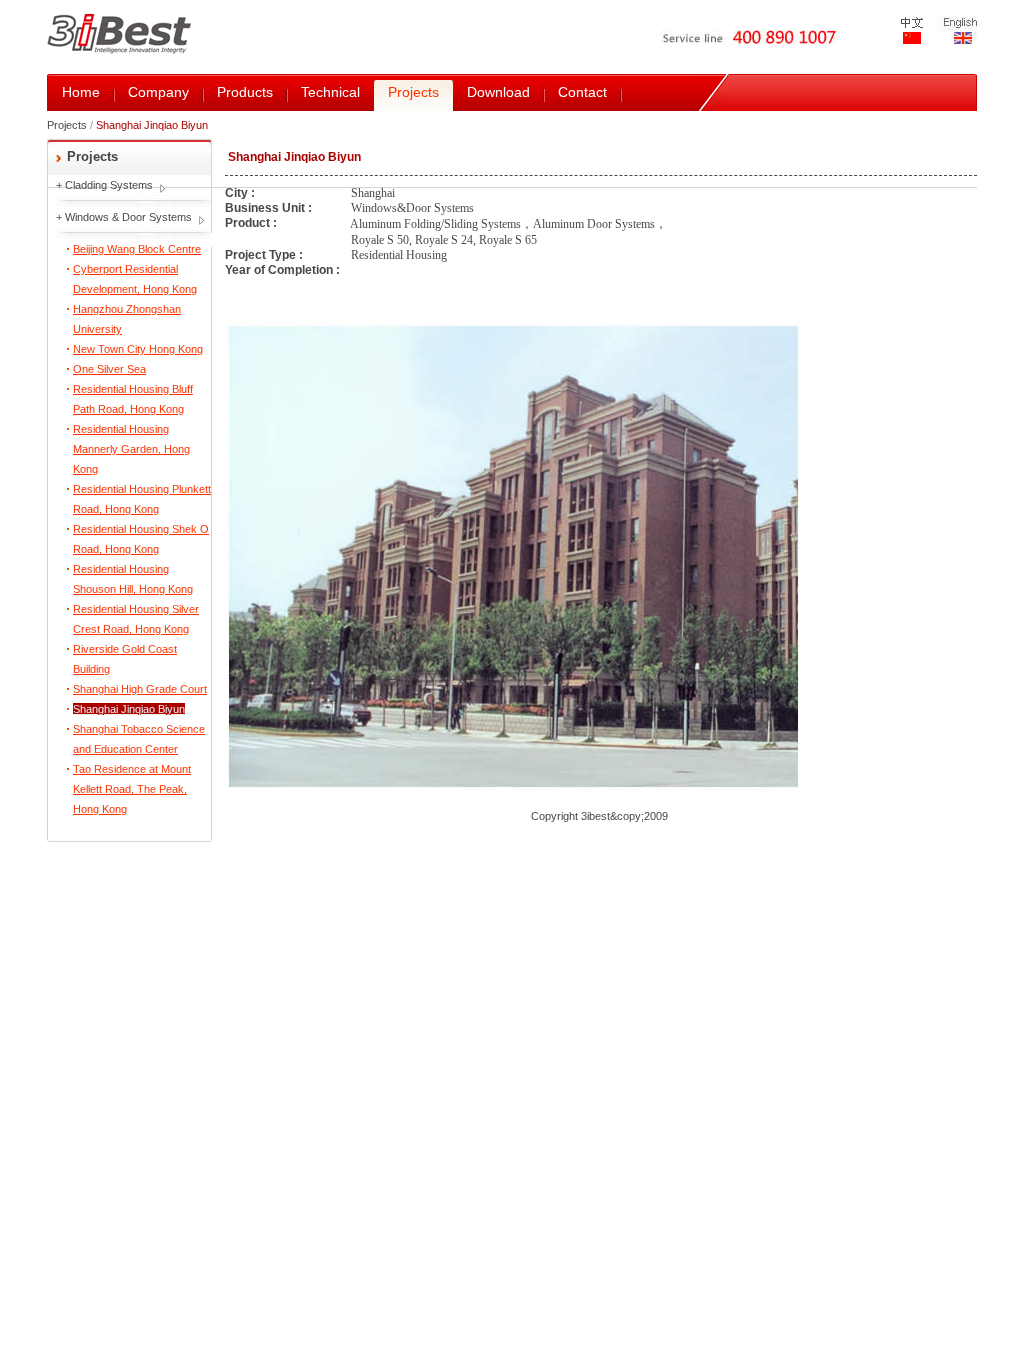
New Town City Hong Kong (138, 349)
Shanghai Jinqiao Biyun (129, 709)
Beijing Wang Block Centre (137, 249)
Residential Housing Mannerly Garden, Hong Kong (131, 449)
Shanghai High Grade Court (140, 689)
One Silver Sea (109, 369)
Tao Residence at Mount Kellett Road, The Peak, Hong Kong (132, 789)
